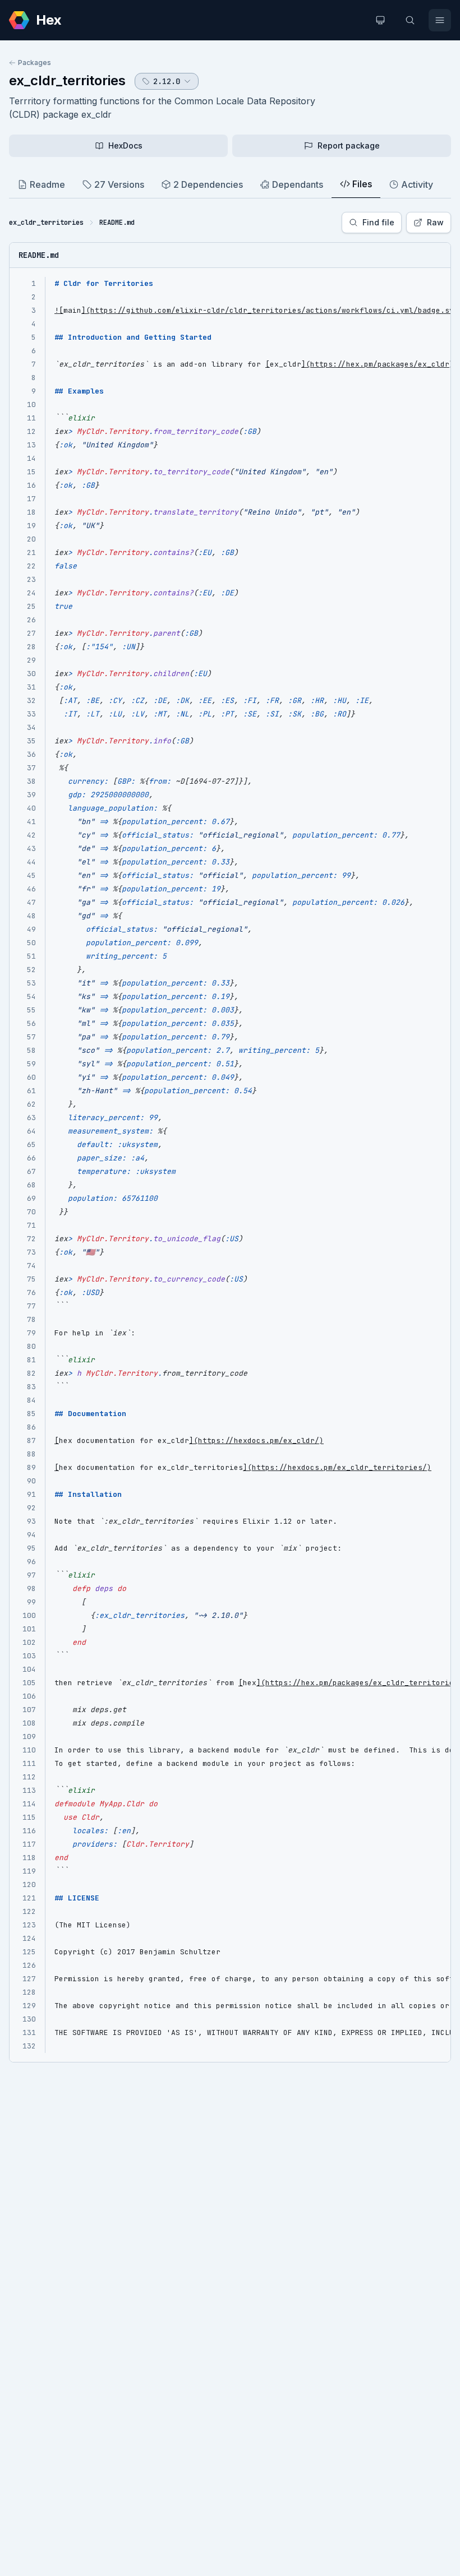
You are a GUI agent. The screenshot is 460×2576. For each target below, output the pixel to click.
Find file (378, 222)
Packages (34, 63)
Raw (435, 222)
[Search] (410, 20)
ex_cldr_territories (67, 80)
